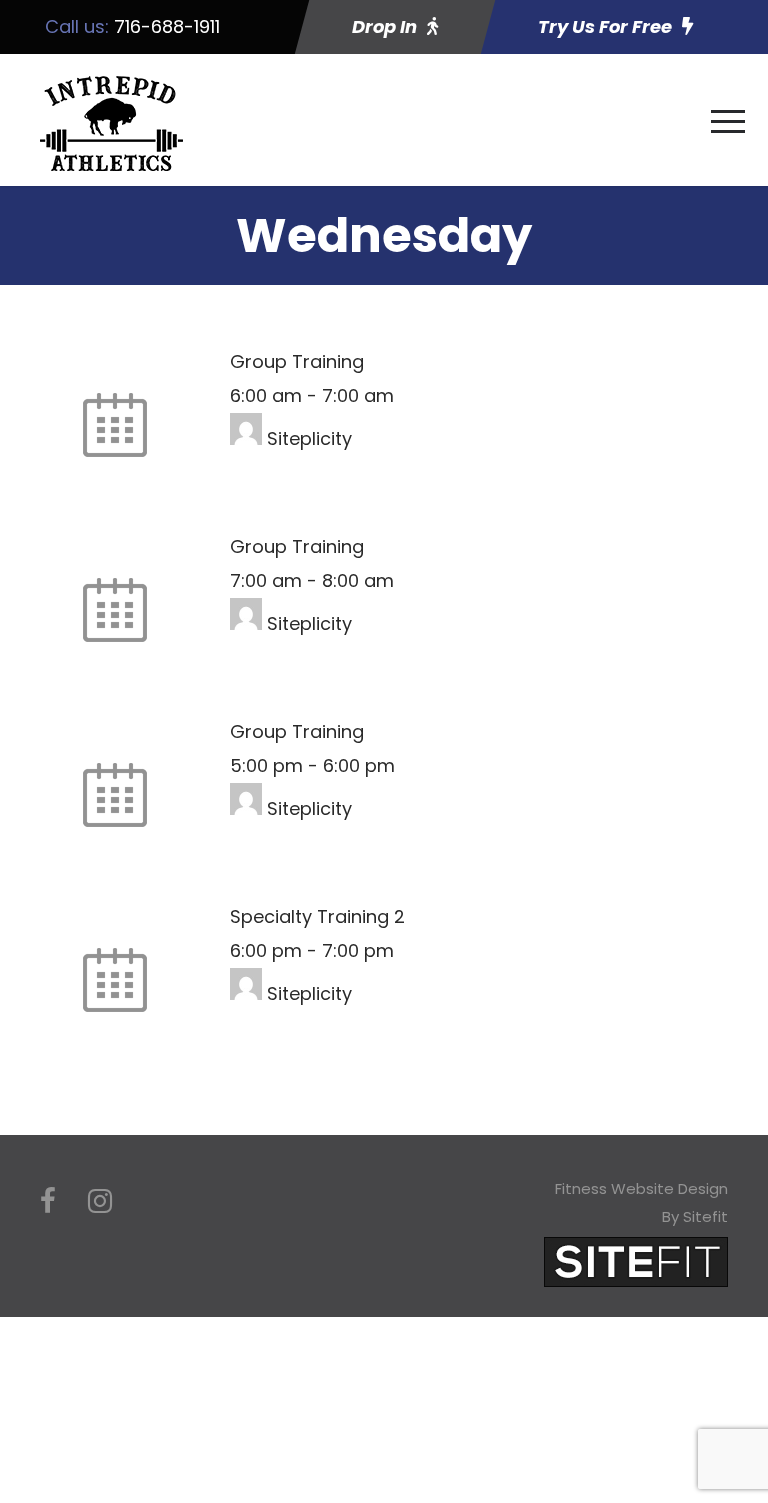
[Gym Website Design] (636, 1260)
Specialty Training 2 (317, 916)
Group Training (297, 361)
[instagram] (100, 1201)
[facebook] (48, 1201)
